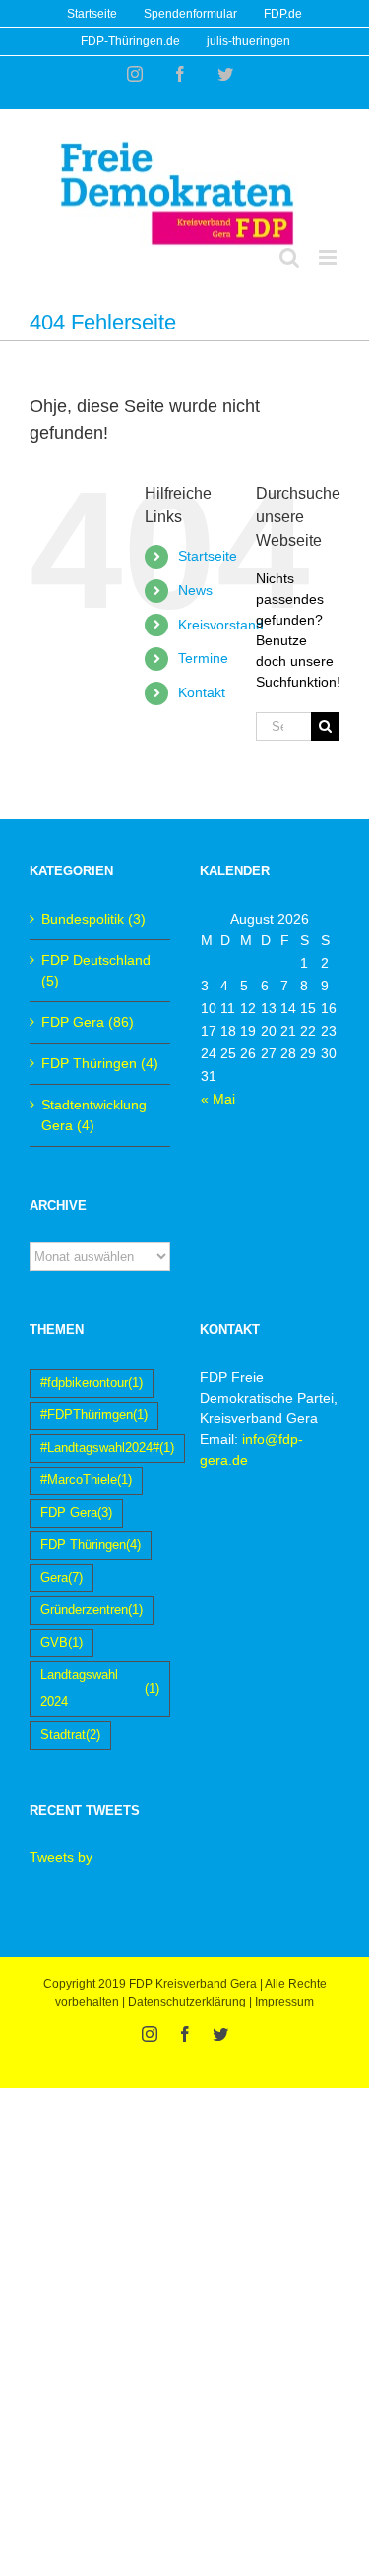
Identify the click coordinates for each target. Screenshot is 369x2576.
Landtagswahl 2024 (100, 1688)
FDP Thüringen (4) (100, 1063)
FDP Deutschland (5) (96, 970)
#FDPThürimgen (94, 1415)
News (195, 590)
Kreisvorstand (221, 625)
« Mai (218, 1099)
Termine (203, 658)
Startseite (208, 556)
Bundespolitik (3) (93, 919)
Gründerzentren (92, 1610)
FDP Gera (76, 1513)
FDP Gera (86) (88, 1022)
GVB (61, 1643)
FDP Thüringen (91, 1545)
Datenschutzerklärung (187, 2002)
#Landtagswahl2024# (107, 1448)
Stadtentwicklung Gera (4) (94, 1115)
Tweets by (61, 1857)
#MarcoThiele (86, 1480)
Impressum (284, 2002)
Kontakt (202, 692)
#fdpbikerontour (92, 1383)
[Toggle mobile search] (289, 257)
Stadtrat (70, 1735)
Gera (61, 1578)
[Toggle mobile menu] (329, 257)
